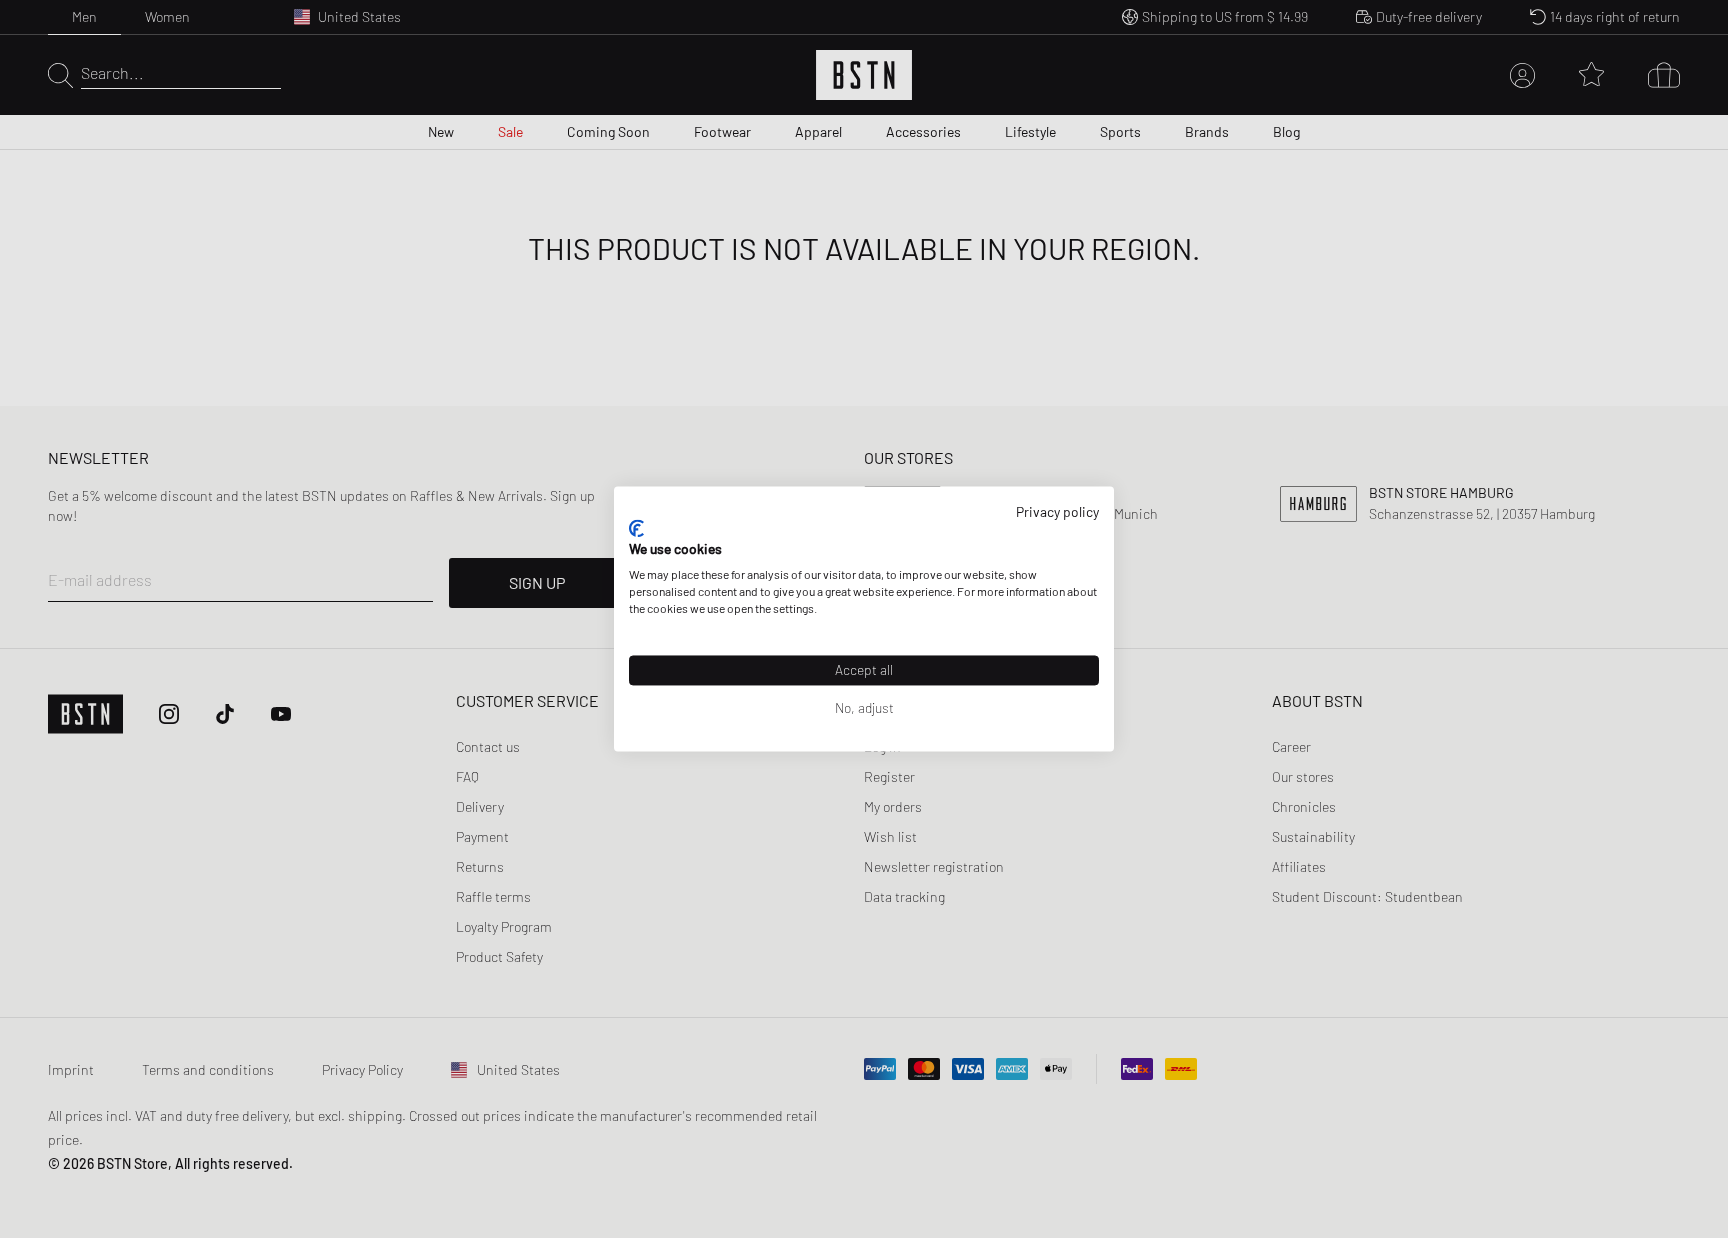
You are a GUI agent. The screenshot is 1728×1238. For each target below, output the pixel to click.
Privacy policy (1057, 511)
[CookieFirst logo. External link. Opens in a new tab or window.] (636, 528)
